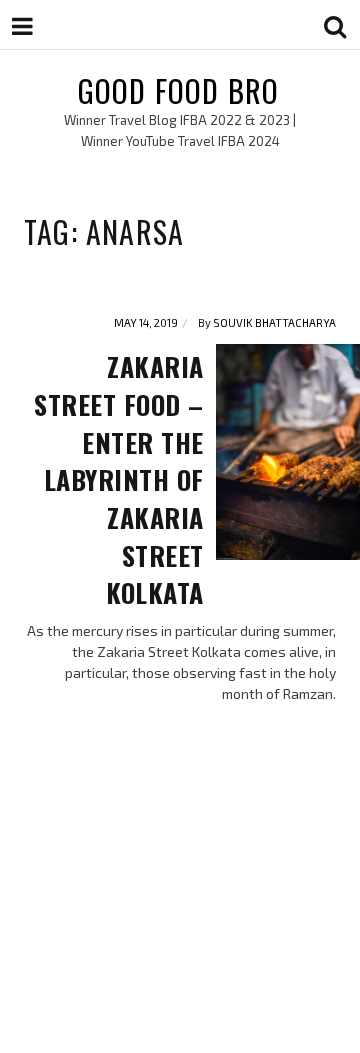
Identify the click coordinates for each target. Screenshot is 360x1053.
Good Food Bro (179, 90)
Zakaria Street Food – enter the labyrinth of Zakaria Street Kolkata (119, 479)
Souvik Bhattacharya (274, 322)
